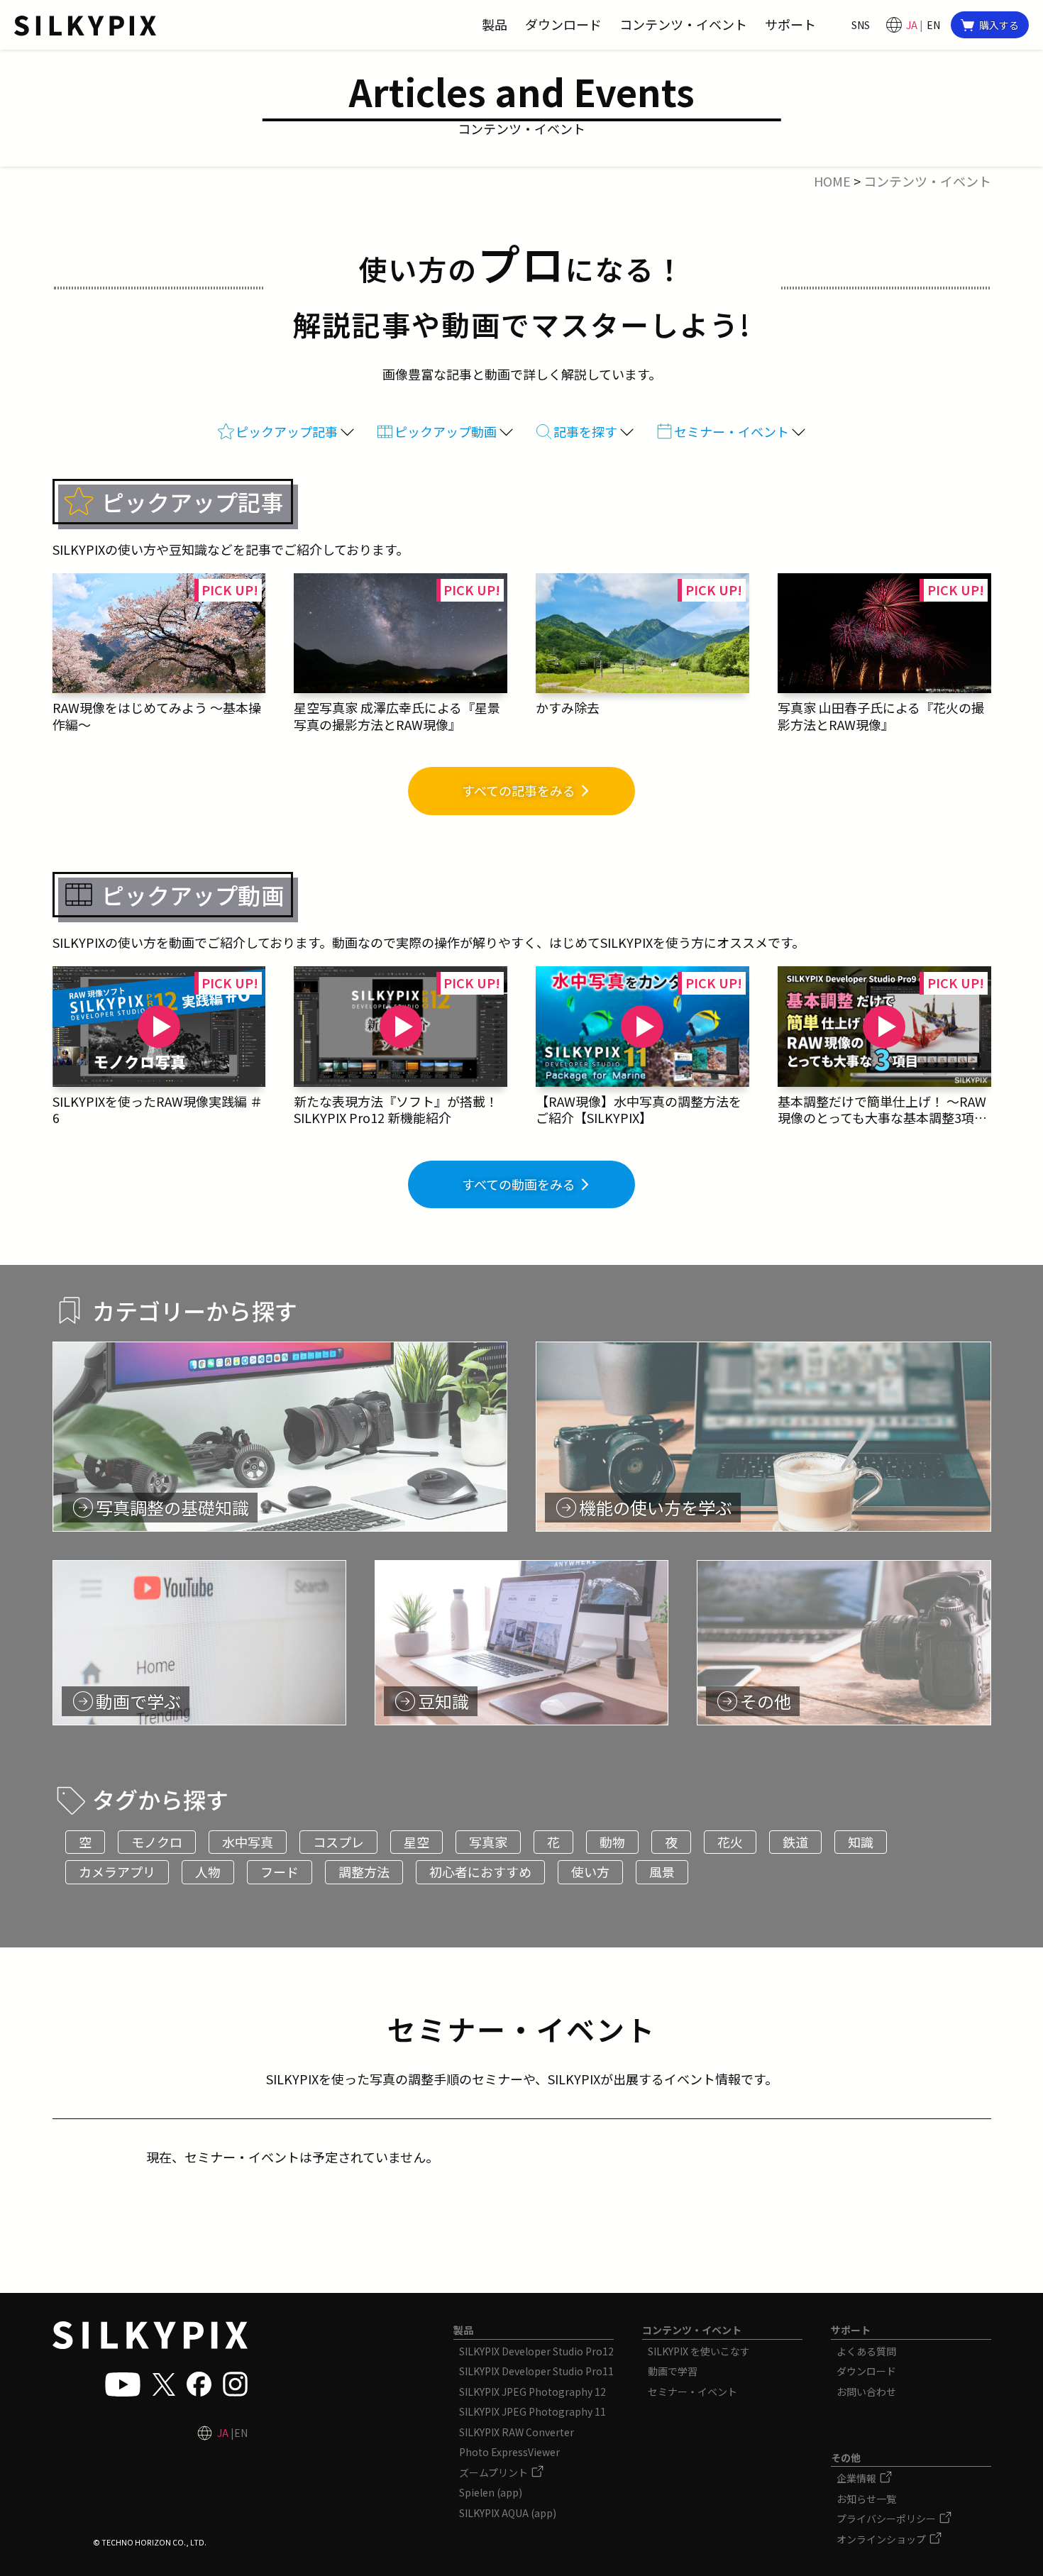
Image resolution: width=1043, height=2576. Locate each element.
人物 (208, 1872)
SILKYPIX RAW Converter (517, 2432)
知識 (861, 1842)
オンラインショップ (882, 2539)
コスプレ (338, 1842)
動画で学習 (673, 2371)
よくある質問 (866, 2351)
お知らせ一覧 (866, 2499)
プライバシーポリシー (887, 2519)
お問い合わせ (866, 2392)
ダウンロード (866, 2371)
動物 (612, 1842)
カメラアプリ (117, 1872)
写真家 (488, 1842)
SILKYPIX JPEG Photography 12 (532, 2392)
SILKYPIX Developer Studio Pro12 (536, 2351)
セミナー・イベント (692, 2392)
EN (933, 25)
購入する (999, 25)
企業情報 (857, 2478)
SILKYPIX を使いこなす (699, 2351)
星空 (416, 1842)
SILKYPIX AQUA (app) (508, 2513)
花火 (730, 1842)
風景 (662, 1872)
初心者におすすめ (480, 1872)
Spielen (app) (491, 2492)
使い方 (590, 1872)
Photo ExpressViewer (509, 2452)
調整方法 (364, 1872)
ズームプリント (495, 2472)
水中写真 (248, 1842)
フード (280, 1872)
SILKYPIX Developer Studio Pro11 (536, 2371)
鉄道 (795, 1842)
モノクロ (157, 1842)
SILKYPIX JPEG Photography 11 (532, 2411)
